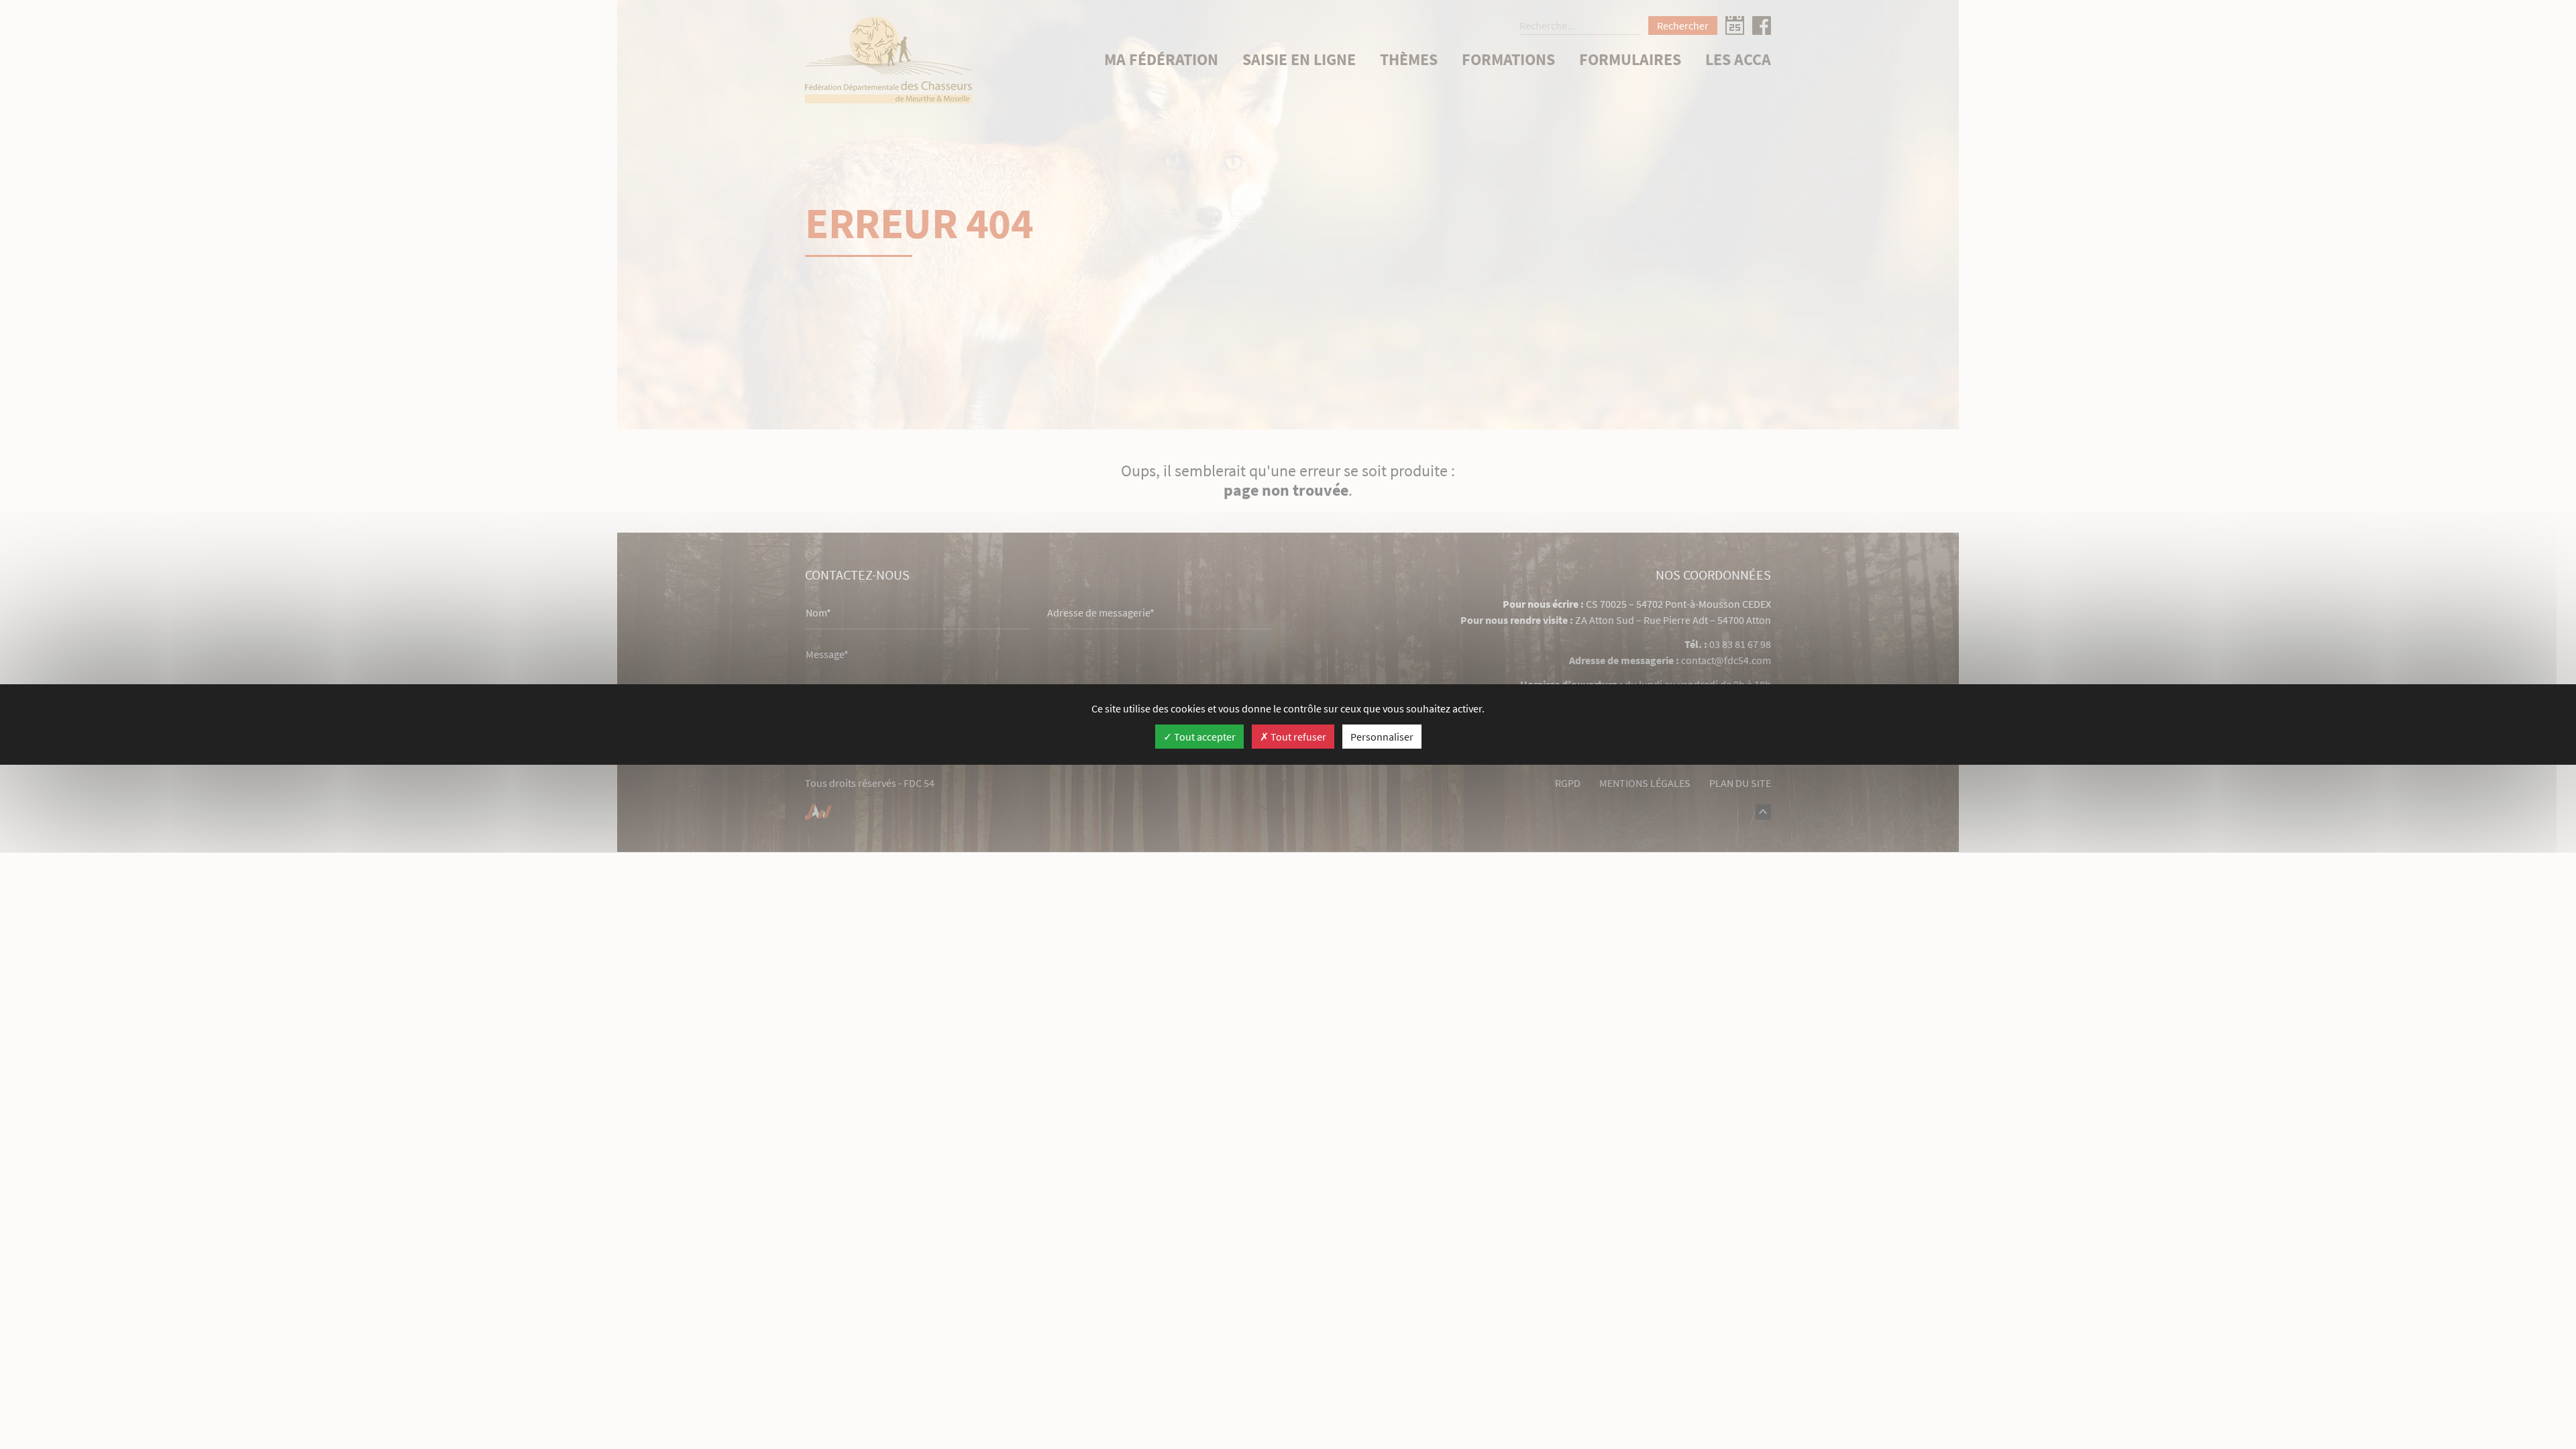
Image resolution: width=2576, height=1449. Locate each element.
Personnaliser (1382, 737)
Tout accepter (1204, 737)
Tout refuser (1297, 737)
